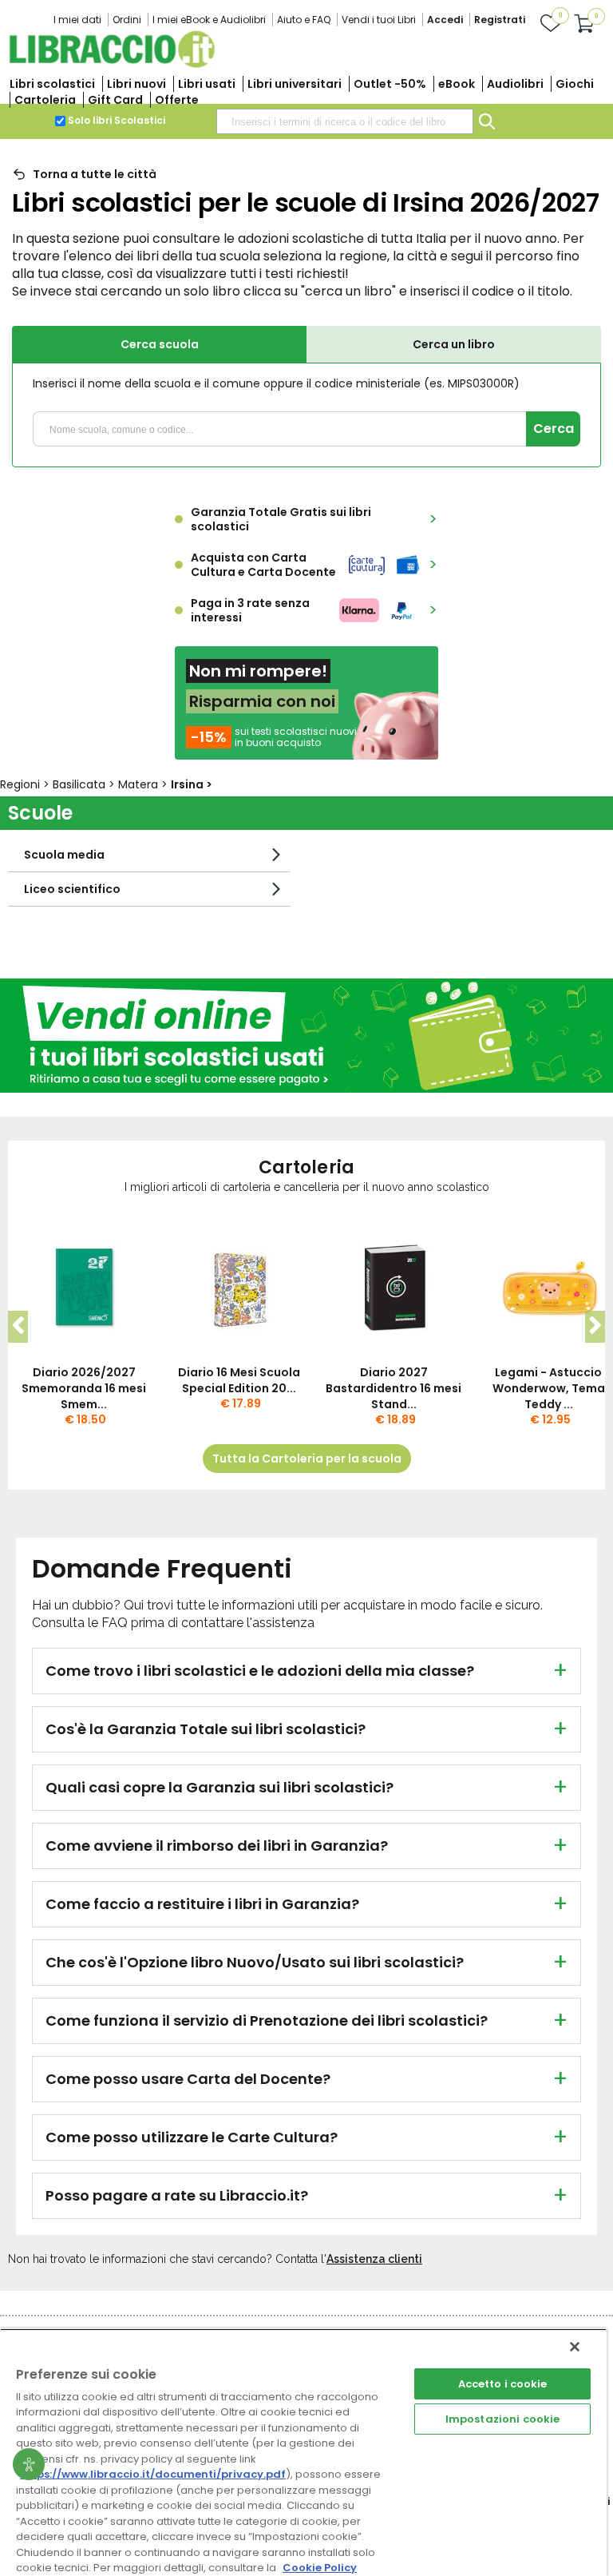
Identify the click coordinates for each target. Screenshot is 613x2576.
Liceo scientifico (72, 889)
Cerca (554, 429)
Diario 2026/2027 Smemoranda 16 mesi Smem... (84, 1388)
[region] (303, 2452)
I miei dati (77, 20)
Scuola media (64, 855)
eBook (457, 84)
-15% (209, 737)
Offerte (177, 100)
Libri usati (207, 84)
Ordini (127, 20)
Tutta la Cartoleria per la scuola (307, 1459)
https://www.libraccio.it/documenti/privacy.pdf (153, 2474)
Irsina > (192, 784)
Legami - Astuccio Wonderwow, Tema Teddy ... (549, 1388)
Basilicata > (85, 784)
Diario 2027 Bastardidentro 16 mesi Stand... (394, 1388)
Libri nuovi (136, 84)
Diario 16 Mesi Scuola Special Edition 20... (239, 1380)
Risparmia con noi (262, 701)
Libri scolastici (52, 84)
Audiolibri (515, 84)
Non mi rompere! (258, 671)
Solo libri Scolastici (117, 120)
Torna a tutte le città (95, 174)
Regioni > (26, 784)
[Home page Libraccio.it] (112, 64)
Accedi (445, 20)
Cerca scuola (160, 344)
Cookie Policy (320, 2568)
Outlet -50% (390, 84)
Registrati (500, 20)
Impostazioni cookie (502, 2419)
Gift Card (115, 100)
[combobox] (345, 121)
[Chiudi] (575, 2347)
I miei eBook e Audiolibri (209, 20)
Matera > (144, 784)
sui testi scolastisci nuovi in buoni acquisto (296, 737)
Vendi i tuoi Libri (379, 20)
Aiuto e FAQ (304, 20)
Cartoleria (45, 100)
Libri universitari (295, 84)
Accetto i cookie (503, 2384)
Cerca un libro (454, 344)
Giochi (575, 84)
